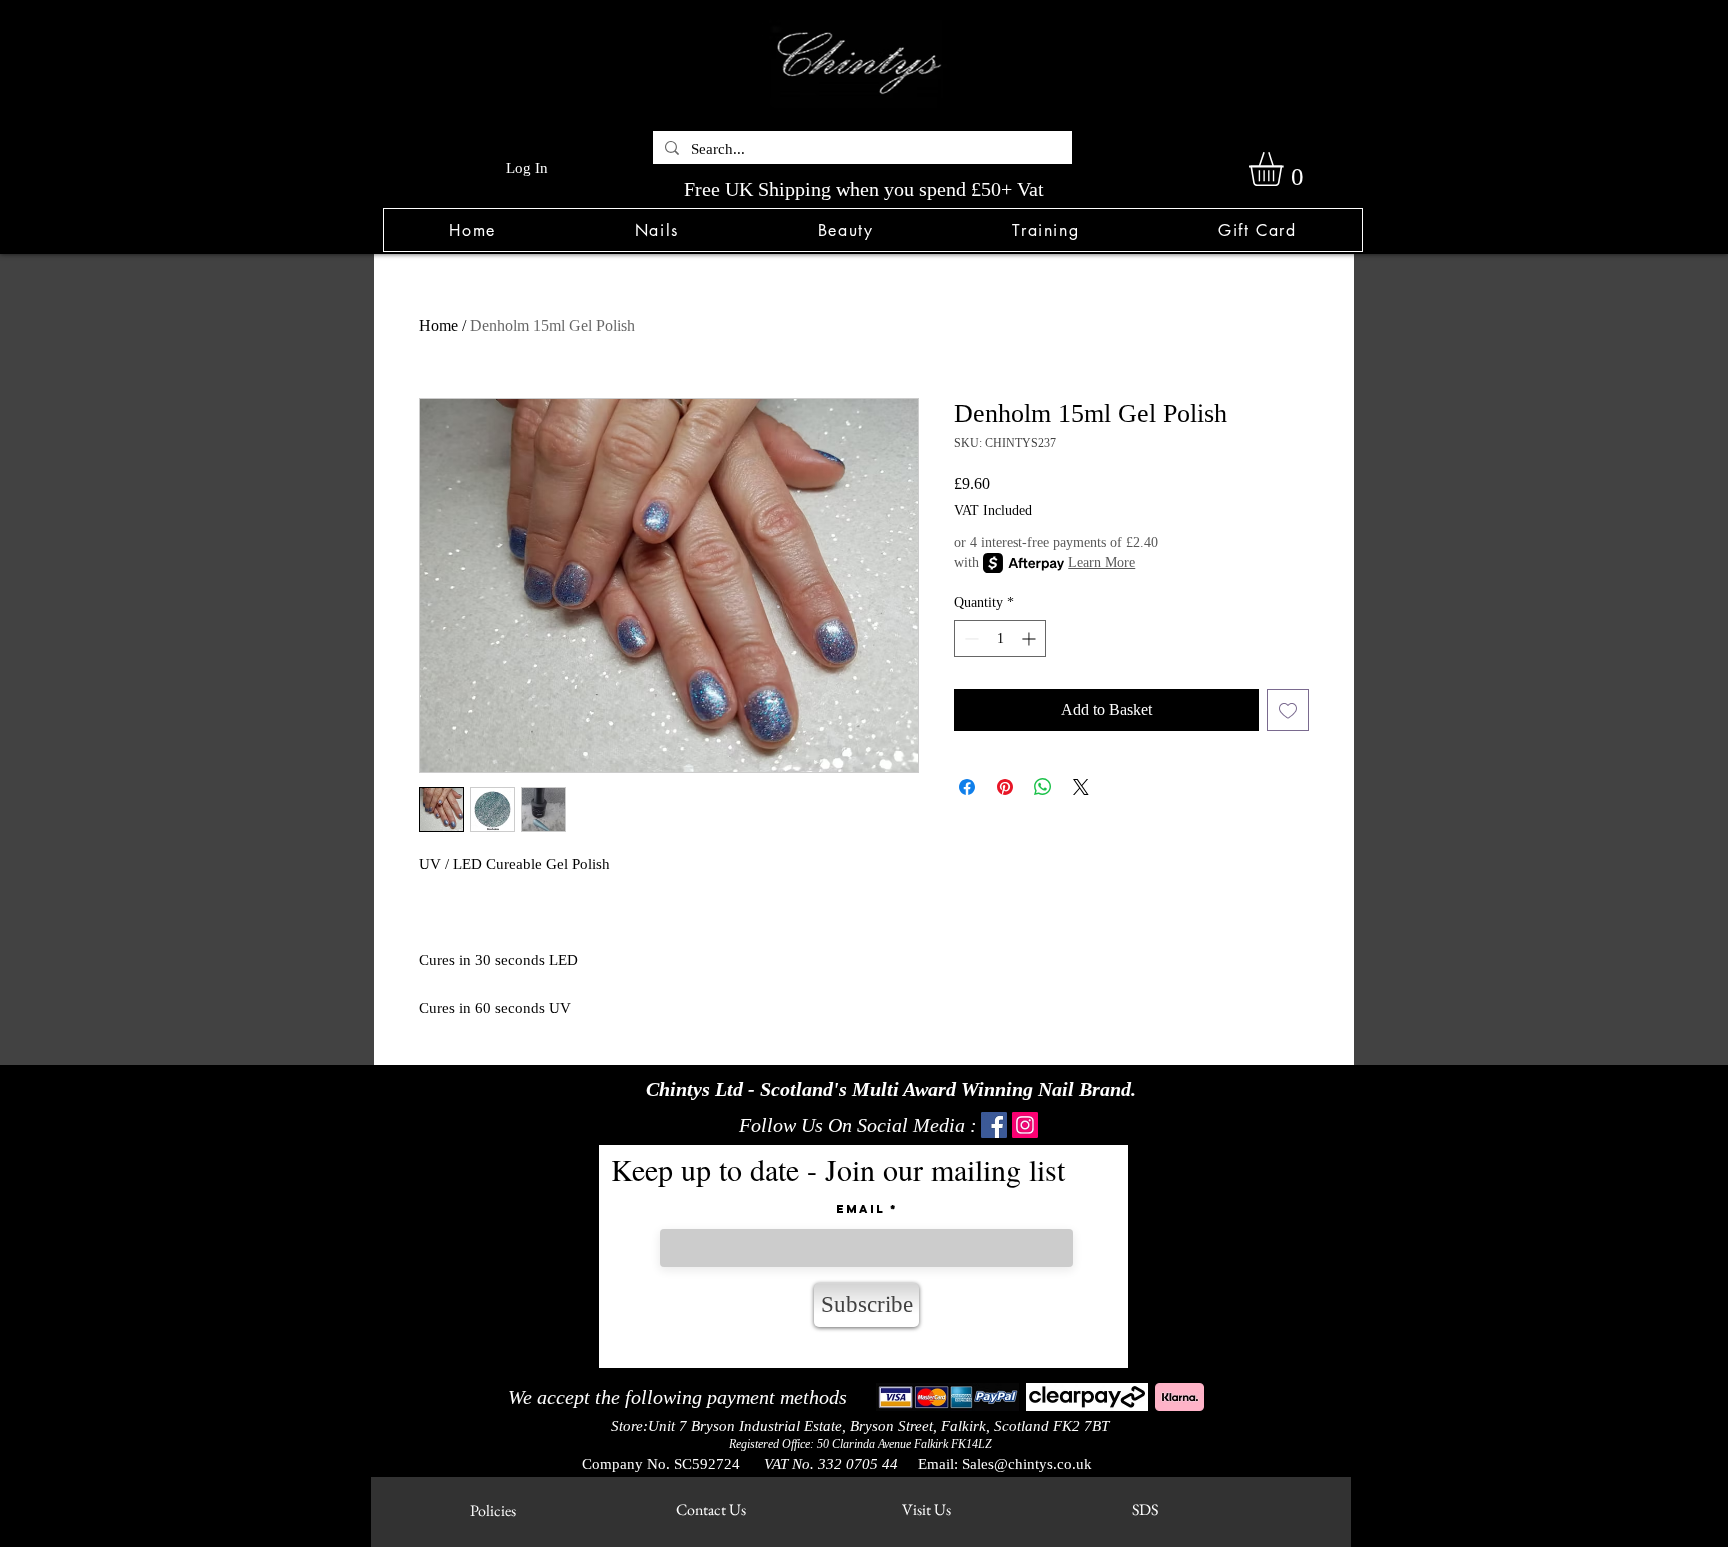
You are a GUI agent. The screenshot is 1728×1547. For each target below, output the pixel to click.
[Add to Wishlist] (1288, 710)
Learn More (1101, 562)
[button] (656, 230)
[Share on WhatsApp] (1043, 787)
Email (860, 1209)
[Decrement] (969, 638)
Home (438, 325)
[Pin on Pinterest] (1005, 787)
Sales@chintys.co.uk (1027, 1464)
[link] (1286, 169)
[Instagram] (1025, 1125)
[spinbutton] (1000, 638)
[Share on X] (1081, 787)
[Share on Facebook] (967, 787)
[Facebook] (994, 1125)
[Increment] (1030, 638)
